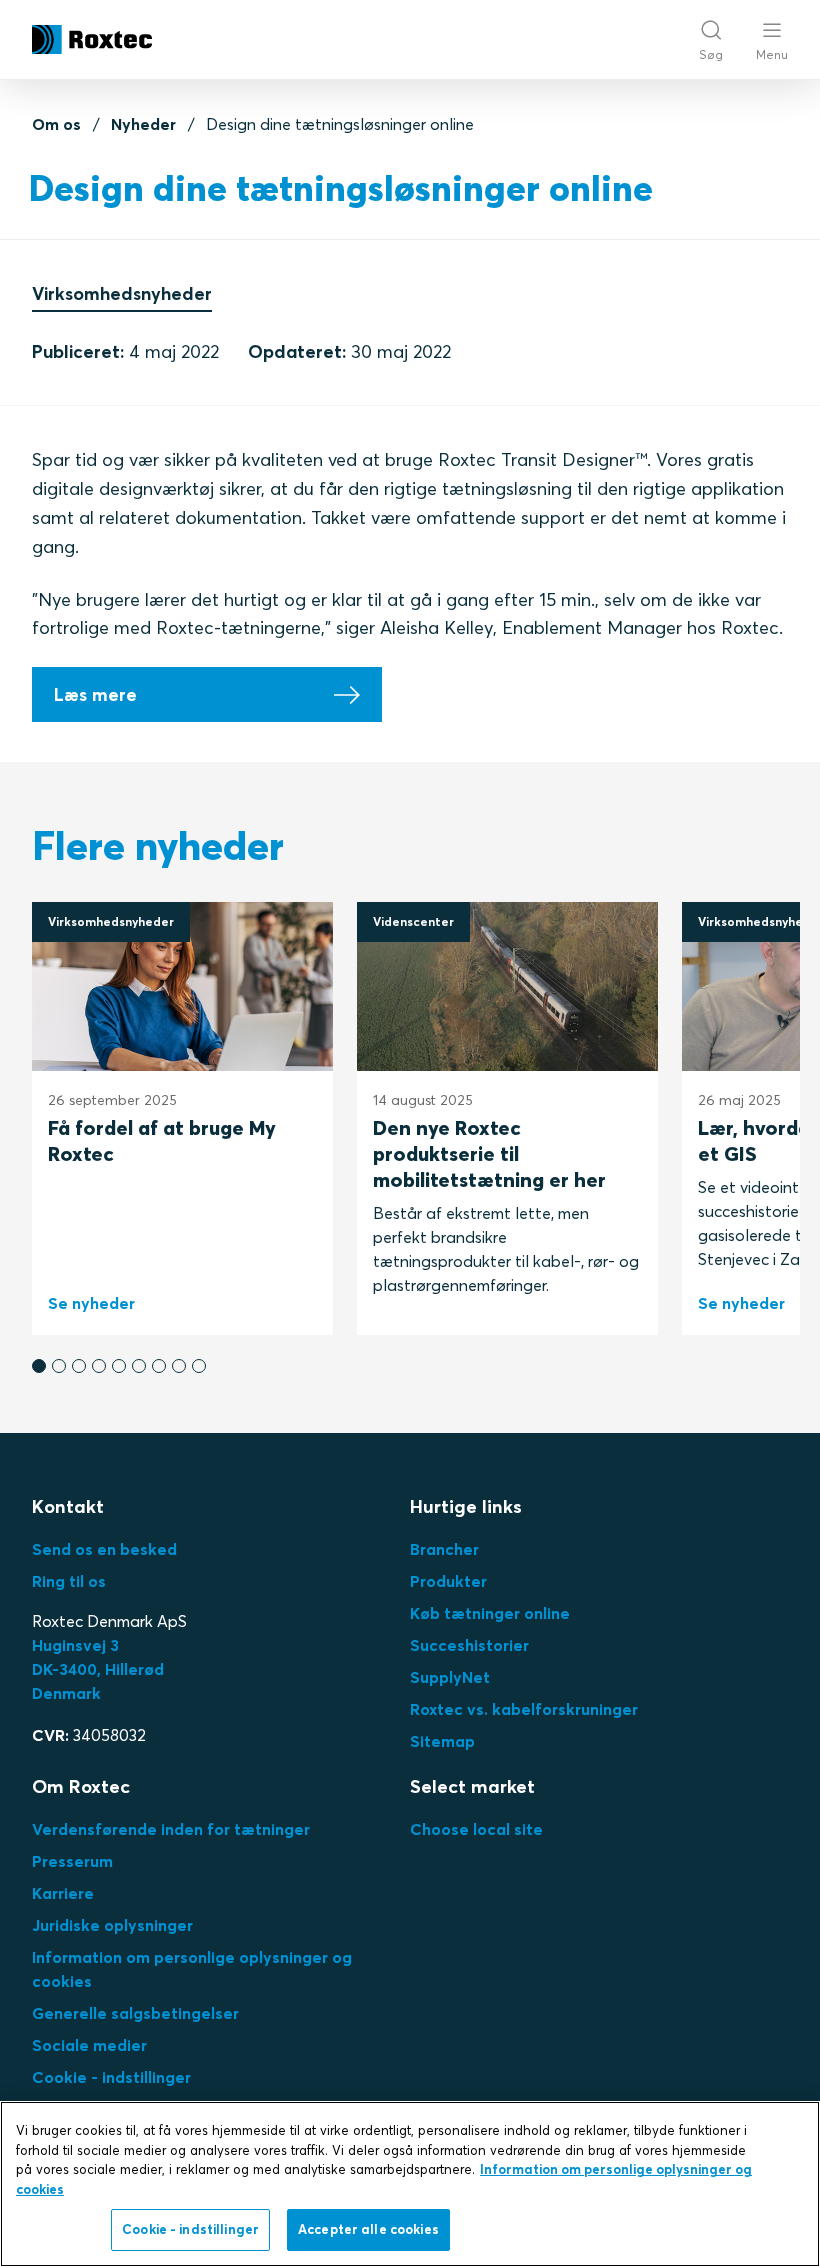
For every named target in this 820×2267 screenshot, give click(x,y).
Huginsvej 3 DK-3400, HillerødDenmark (98, 1669)
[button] (39, 1366)
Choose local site (476, 1829)
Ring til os (69, 1581)
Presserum (72, 1861)
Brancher (444, 1549)
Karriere (63, 1893)
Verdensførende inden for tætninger (171, 1829)
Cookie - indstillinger (111, 2077)
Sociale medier (89, 2045)
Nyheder (143, 124)
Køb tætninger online (490, 1613)
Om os (56, 124)
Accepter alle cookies (368, 2229)
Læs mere (95, 694)
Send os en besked (104, 1549)
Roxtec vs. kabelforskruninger (524, 1709)
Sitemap (442, 1741)
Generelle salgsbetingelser (135, 2013)
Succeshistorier (469, 1645)
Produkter (448, 1581)
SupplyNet (450, 1677)
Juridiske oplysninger (112, 1925)
